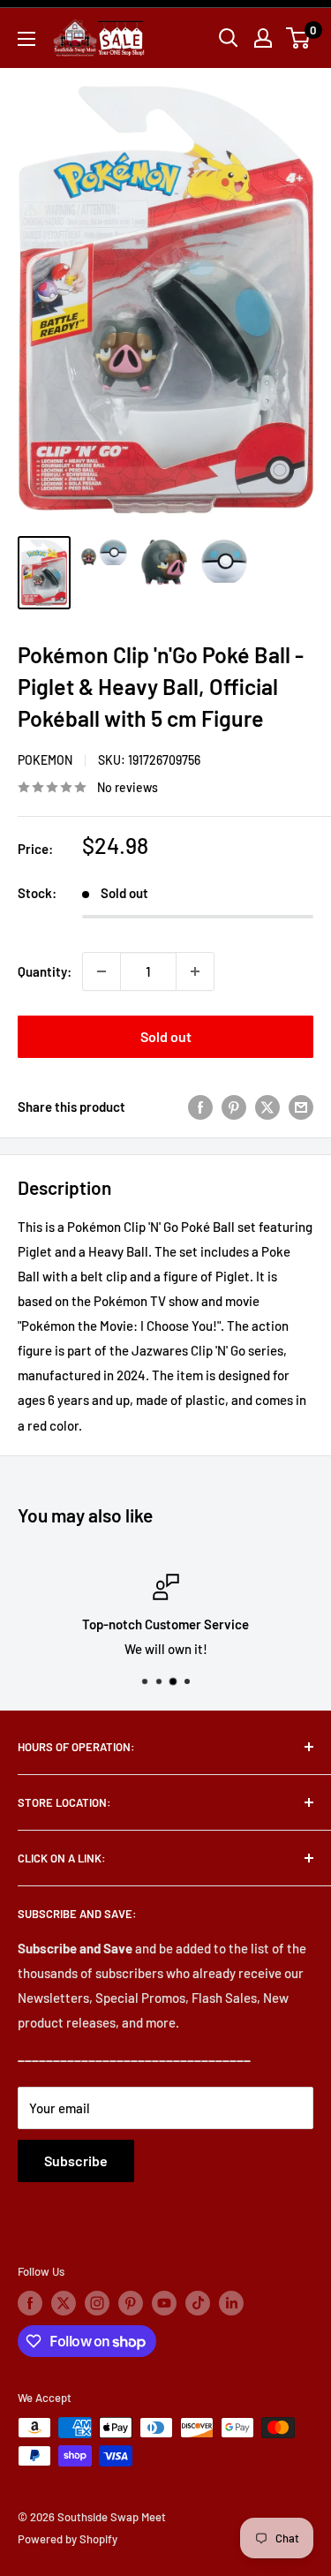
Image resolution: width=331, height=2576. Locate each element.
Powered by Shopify (68, 2539)
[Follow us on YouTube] (164, 2303)
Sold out (166, 1036)
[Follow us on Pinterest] (131, 2303)
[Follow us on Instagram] (97, 2303)
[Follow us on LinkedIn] (231, 2303)
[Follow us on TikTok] (198, 2303)
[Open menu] (26, 39)
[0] (299, 38)
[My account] (263, 38)
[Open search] (229, 38)
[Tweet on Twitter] (267, 1107)
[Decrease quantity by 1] (102, 971)
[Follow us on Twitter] (64, 2303)
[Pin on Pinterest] (234, 1107)
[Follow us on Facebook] (30, 2303)
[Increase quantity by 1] (195, 971)
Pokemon (45, 760)
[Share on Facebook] (200, 1107)
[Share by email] (301, 1107)
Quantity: (45, 971)
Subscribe (76, 2161)
